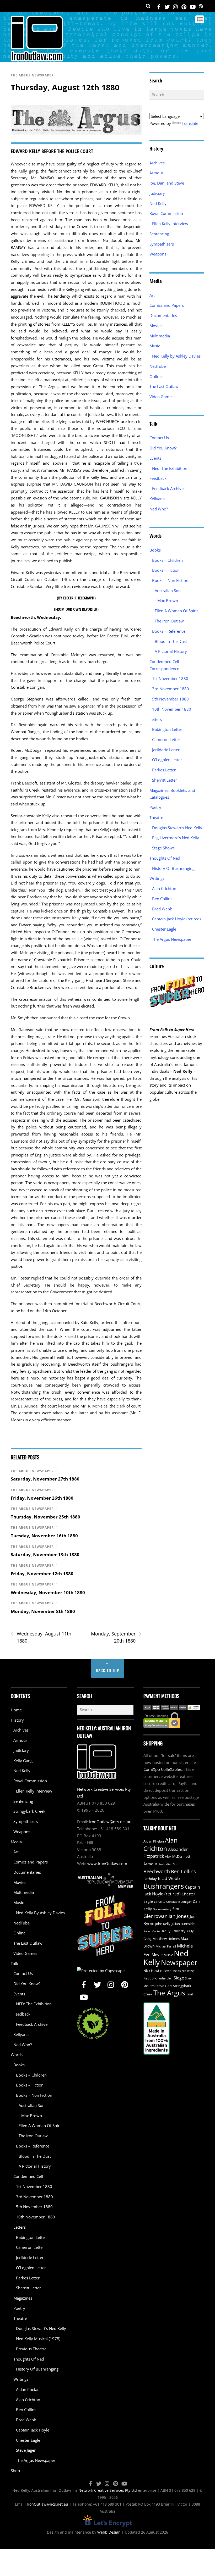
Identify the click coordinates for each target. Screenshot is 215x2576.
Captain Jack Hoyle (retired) (176, 919)
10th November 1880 (172, 709)
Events (155, 458)
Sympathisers (162, 244)
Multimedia (160, 336)
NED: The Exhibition (34, 2004)
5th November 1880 (170, 699)
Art (152, 295)
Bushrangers (164, 1886)
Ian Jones (179, 1916)
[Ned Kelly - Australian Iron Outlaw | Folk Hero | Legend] (37, 59)
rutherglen (165, 1978)
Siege (179, 1978)
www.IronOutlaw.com (107, 1863)
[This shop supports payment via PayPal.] (172, 1708)
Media (16, 1842)
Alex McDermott (178, 1857)
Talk (14, 1963)
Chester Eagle (164, 929)
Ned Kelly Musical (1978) (38, 2339)
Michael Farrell (166, 1946)
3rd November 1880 (171, 689)
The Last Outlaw (164, 386)
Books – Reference (169, 631)
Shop (15, 2471)
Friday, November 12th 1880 (42, 1574)
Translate (190, 123)
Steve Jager (26, 2450)
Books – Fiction (166, 570)
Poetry (155, 807)
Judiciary (157, 193)
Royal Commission (166, 213)
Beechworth (157, 1871)
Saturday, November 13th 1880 (45, 1554)
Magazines (23, 2298)
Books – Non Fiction (170, 580)
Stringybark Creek (29, 1811)
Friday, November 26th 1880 (42, 1498)
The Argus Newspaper (32, 75)
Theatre (156, 817)
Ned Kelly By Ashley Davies (40, 1913)
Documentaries (163, 315)
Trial (189, 1994)
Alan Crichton (164, 888)
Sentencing (159, 234)
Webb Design (109, 2532)
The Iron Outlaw (169, 621)
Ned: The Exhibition (170, 468)
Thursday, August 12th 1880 (65, 87)
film (176, 1909)
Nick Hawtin (153, 1971)
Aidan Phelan (28, 2389)
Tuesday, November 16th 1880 (44, 1536)
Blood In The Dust (171, 641)
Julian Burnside (183, 1924)
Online (155, 376)
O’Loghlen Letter (167, 760)
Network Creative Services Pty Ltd (108, 2490)
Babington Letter (167, 729)
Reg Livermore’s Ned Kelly (176, 838)
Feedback (158, 478)
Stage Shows (163, 848)
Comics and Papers (167, 305)
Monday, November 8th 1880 (43, 1611)
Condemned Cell (28, 2176)
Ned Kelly (158, 203)
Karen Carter (152, 1931)
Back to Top (108, 1670)
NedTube (158, 366)
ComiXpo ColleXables (163, 1769)
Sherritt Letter (165, 780)
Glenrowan (155, 1916)
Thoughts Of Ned (165, 858)
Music (155, 346)
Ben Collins (162, 899)
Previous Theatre (31, 2349)
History (17, 1720)
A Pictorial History (171, 651)
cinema (160, 1902)
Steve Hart (164, 1986)
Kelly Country (174, 1931)
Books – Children (167, 560)
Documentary (162, 1909)
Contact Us (159, 438)
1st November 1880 (170, 678)
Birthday (150, 1879)
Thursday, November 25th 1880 (45, 1517)
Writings (157, 878)
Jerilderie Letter (166, 750)
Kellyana (157, 499)
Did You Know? (163, 448)
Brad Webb (162, 909)
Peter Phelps (172, 1971)
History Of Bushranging (173, 868)
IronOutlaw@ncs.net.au (110, 1822)
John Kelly (163, 1924)
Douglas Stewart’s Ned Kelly (177, 828)
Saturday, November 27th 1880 (45, 1479)
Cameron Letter (166, 739)
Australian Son (168, 591)
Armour (156, 173)
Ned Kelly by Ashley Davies (176, 356)
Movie (157, 1955)
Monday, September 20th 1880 (116, 1637)
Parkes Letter (164, 770)
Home (16, 1710)
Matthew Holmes (166, 1939)
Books (155, 550)
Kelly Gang (23, 1761)
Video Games (161, 397)
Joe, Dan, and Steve (167, 183)
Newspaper (179, 1962)
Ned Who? (159, 509)
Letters (156, 719)
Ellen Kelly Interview (170, 224)
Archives (157, 163)
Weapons (158, 254)
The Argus (169, 1993)
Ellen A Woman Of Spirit (176, 611)
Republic (150, 1978)
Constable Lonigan (179, 1902)
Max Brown (168, 600)
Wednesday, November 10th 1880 (48, 1592)
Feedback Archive (168, 488)
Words (17, 2055)
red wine (188, 1971)
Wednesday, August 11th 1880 (41, 1637)
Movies (156, 326)
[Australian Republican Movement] (105, 1880)
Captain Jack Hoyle (33, 2430)
